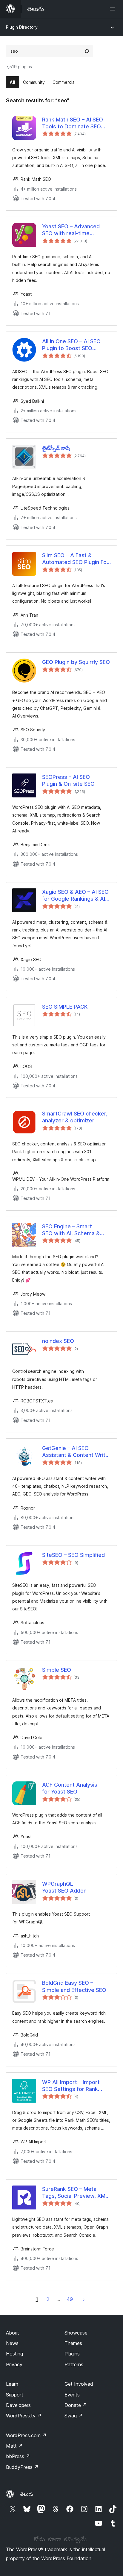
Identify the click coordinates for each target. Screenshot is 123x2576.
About (13, 2333)
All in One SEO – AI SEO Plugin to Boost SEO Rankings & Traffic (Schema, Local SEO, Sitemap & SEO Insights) (73, 345)
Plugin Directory (22, 27)
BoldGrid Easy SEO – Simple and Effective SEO (74, 1986)
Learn (12, 2384)
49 (70, 2299)
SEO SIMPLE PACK (65, 1007)
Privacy (14, 2364)
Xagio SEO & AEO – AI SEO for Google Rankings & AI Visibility (75, 896)
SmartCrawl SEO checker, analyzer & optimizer (75, 1117)
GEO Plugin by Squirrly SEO (76, 662)
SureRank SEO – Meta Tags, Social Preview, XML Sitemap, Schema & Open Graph (75, 2193)
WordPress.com (26, 2435)
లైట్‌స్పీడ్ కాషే (56, 448)
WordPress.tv (24, 2416)
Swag (74, 2416)
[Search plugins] (87, 51)
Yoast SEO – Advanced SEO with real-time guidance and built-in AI (72, 230)
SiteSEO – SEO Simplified (73, 1555)
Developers (18, 2405)
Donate (76, 2405)
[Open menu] (113, 9)
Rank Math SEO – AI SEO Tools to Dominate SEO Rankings (73, 123)
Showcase (76, 2333)
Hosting (14, 2354)
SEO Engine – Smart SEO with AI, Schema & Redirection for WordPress (76, 1230)
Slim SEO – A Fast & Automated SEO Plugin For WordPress (75, 559)
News (12, 2343)
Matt (14, 2446)
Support (15, 2395)
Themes (73, 2343)
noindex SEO (58, 1341)
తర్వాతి (84, 2299)
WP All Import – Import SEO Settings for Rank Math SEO (71, 2086)
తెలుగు (27, 2494)
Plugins (72, 2354)
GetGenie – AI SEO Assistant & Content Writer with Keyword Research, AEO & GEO (76, 1452)
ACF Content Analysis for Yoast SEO (70, 1788)
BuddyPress (22, 2467)
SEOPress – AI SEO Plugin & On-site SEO (68, 780)
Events (72, 2395)
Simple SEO (57, 1670)
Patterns (74, 2364)
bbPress (18, 2456)
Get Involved (79, 2384)
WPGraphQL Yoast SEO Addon (64, 1887)
